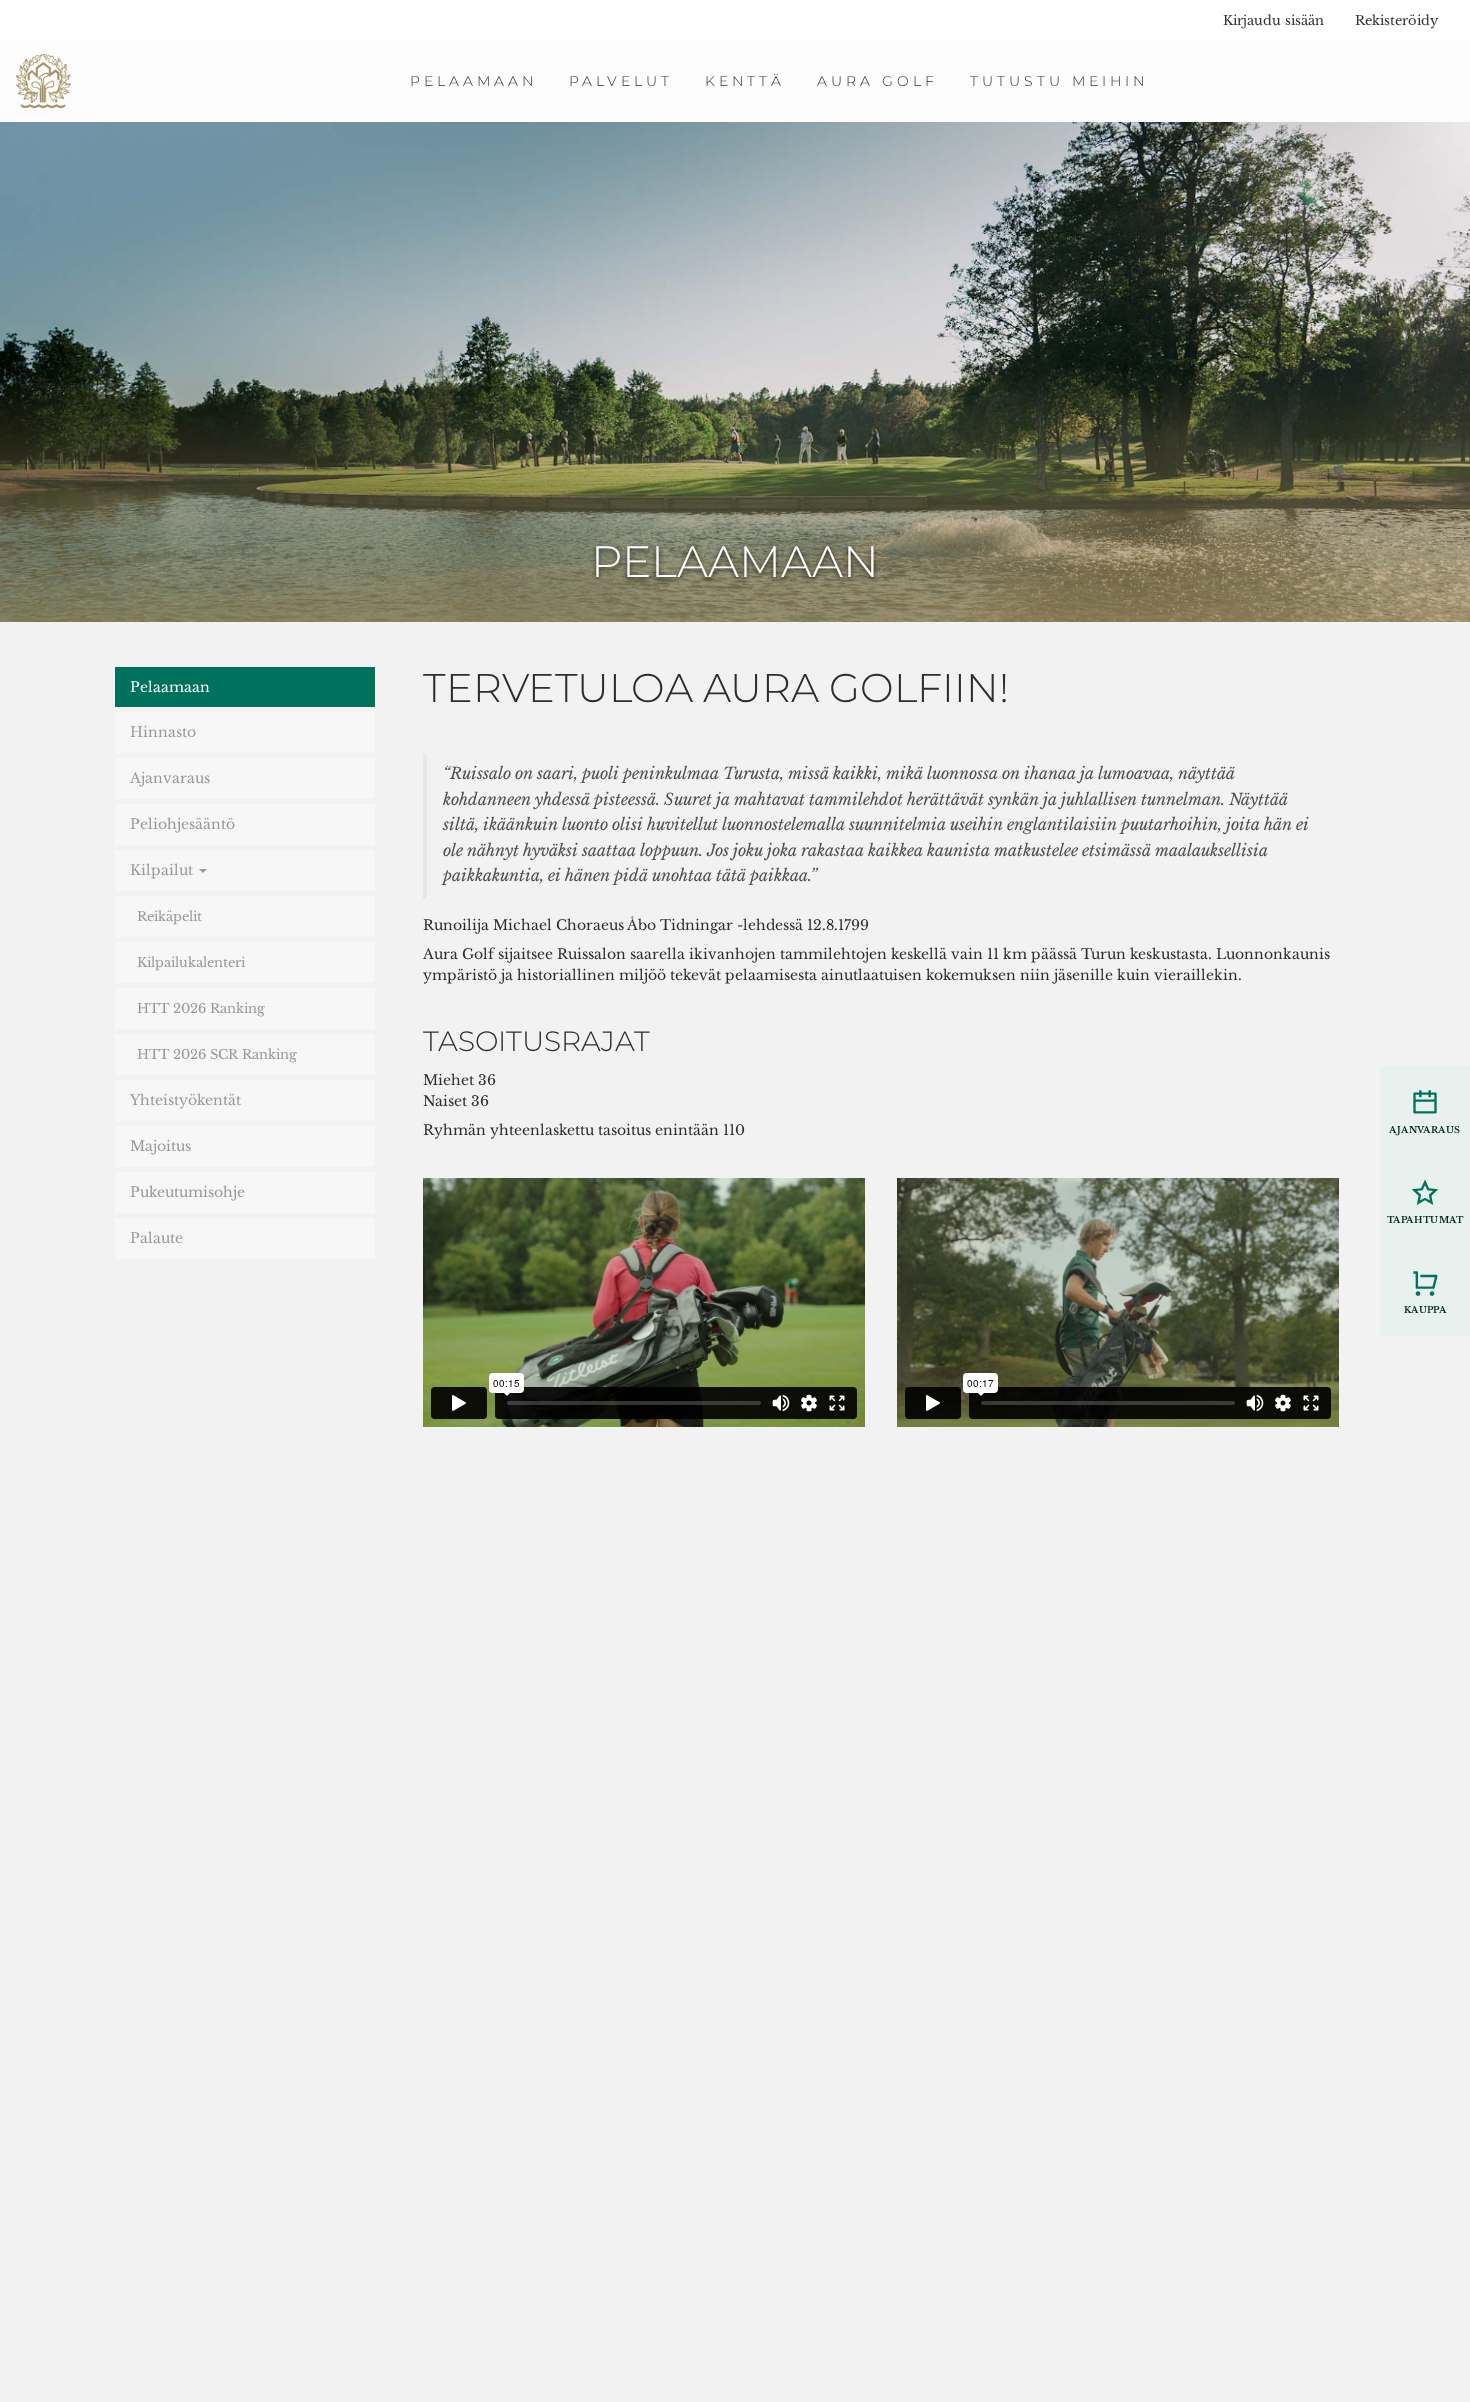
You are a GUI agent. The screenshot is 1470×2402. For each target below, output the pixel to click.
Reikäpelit (169, 916)
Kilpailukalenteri (191, 962)
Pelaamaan (473, 81)
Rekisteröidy (1396, 20)
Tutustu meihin (1059, 81)
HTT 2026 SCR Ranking (217, 1054)
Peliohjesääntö (182, 824)
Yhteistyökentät (185, 1100)
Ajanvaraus (170, 778)
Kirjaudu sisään (1273, 20)
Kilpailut (163, 870)
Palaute (156, 1238)
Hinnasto (163, 732)
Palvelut (621, 81)
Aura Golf (877, 81)
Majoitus (160, 1146)
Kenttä (745, 81)
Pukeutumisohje (187, 1192)
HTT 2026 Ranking (201, 1008)
